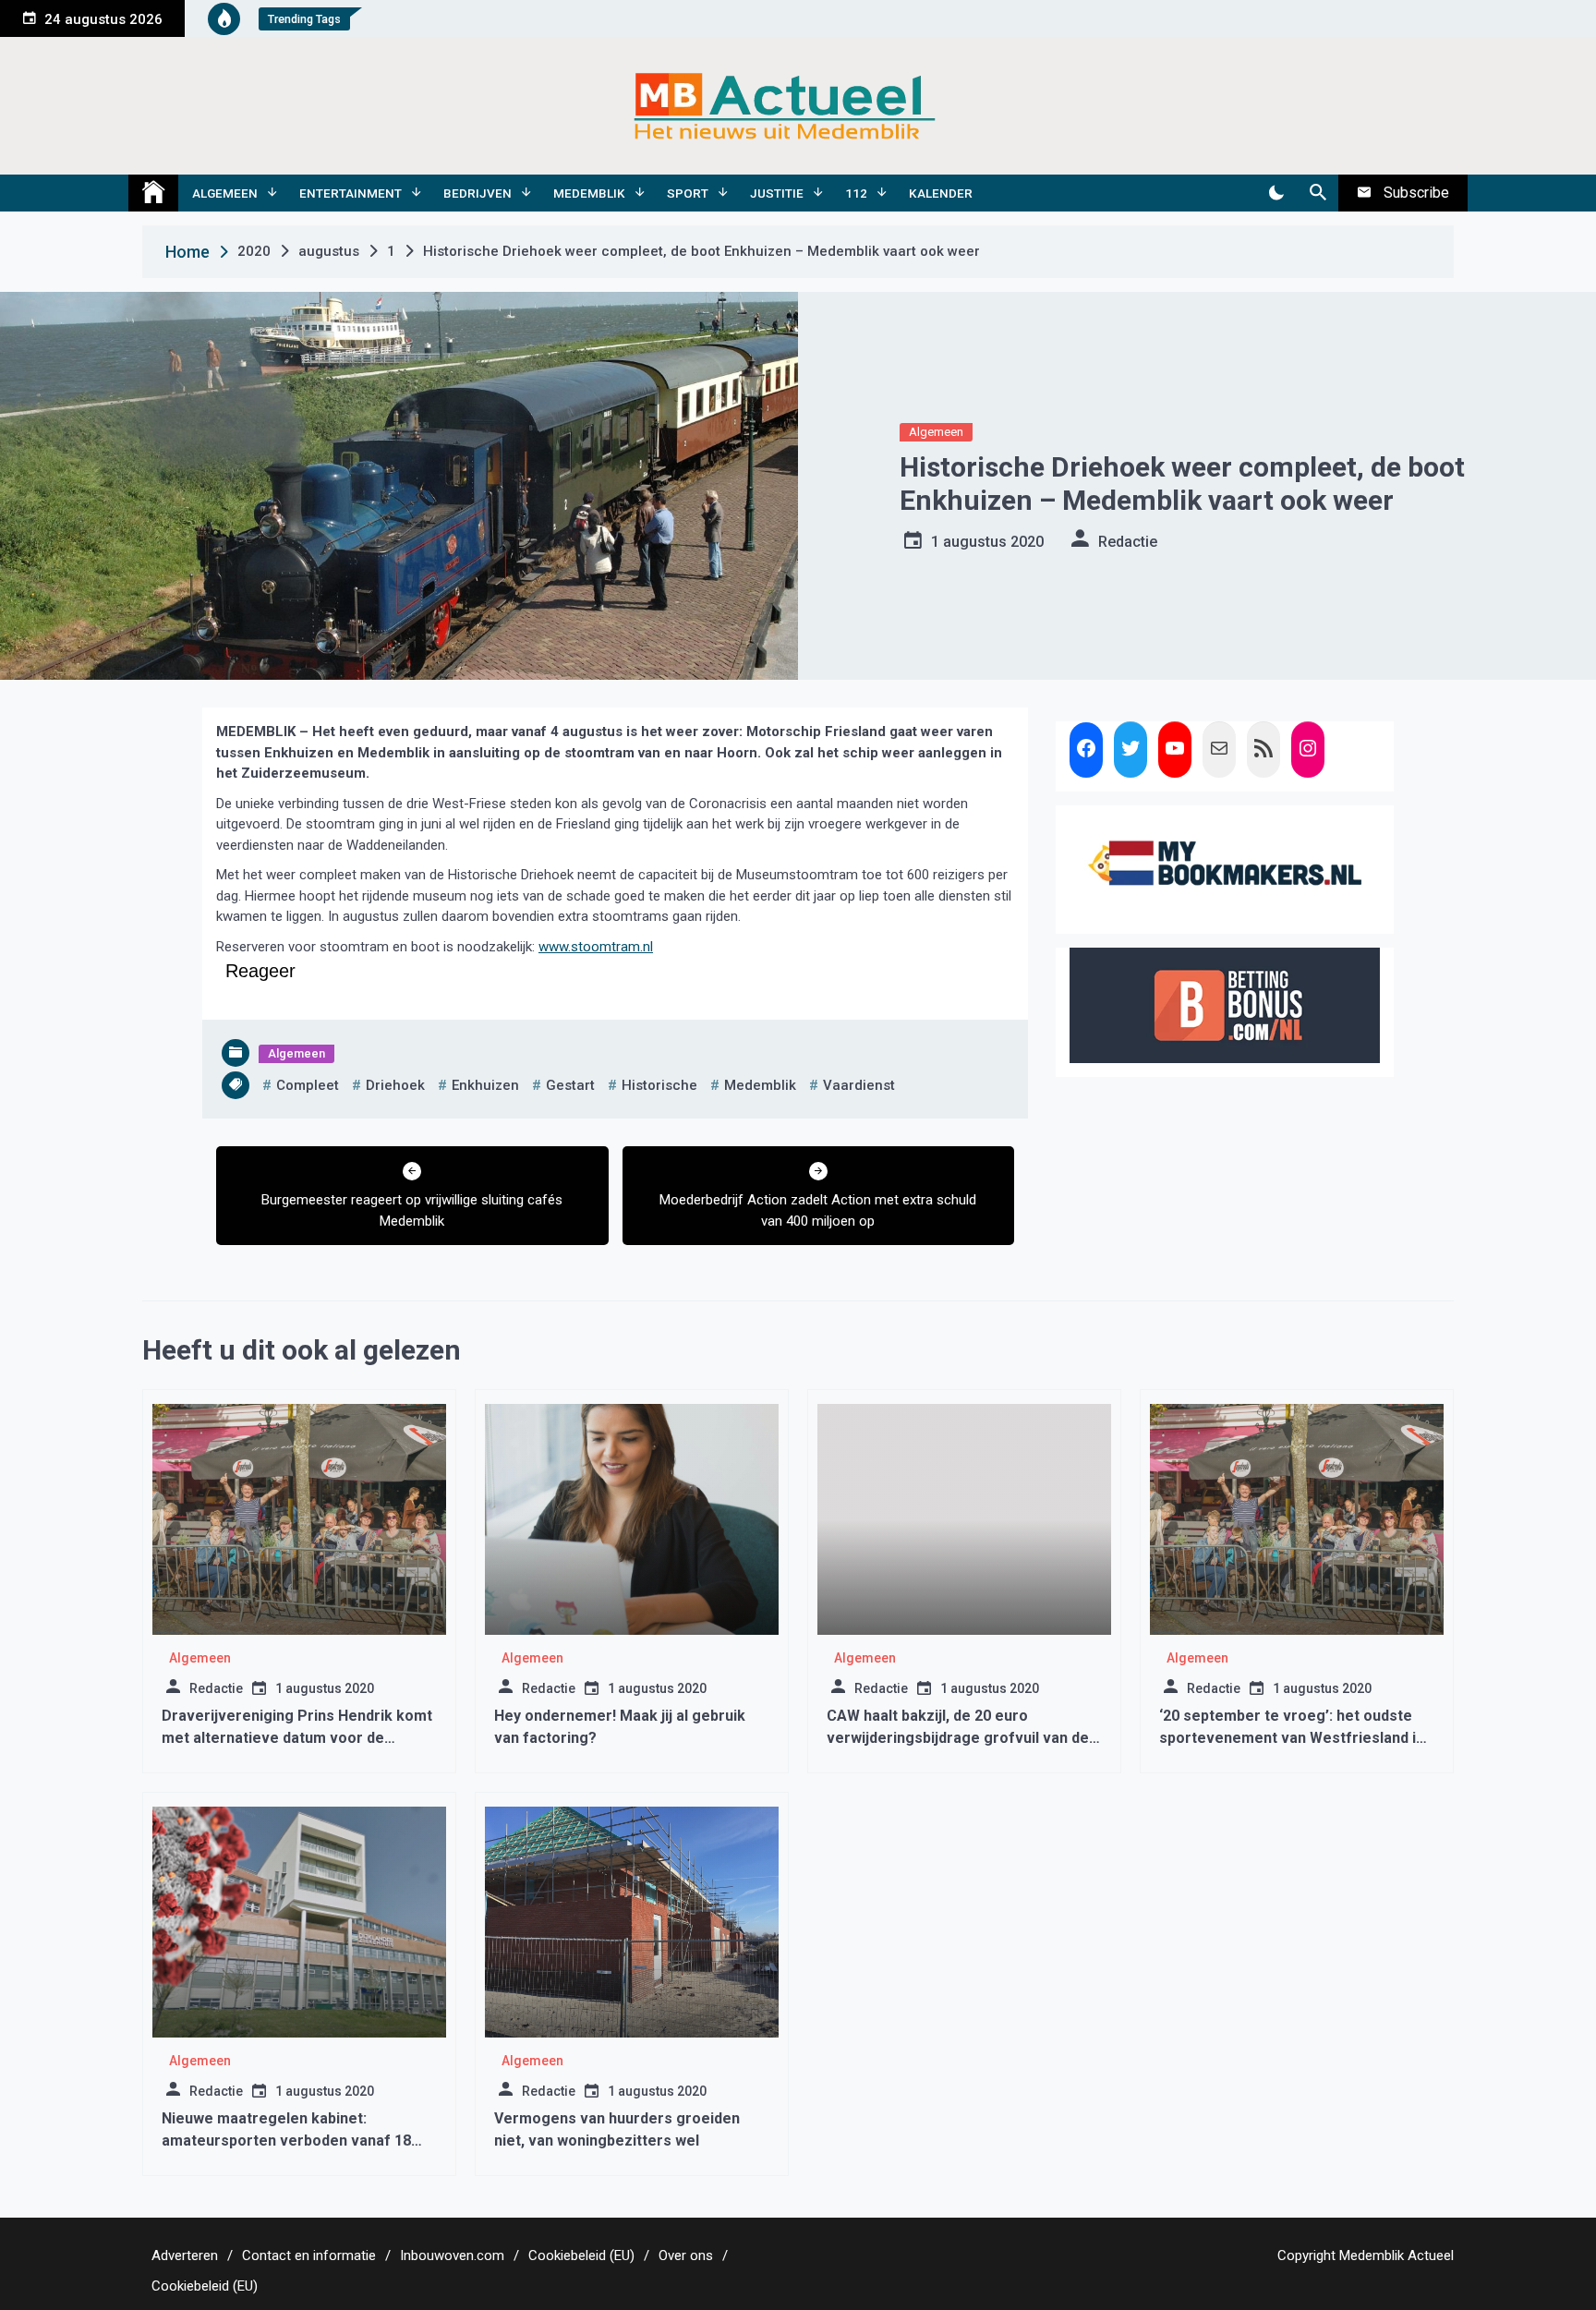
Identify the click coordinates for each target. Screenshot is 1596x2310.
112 (856, 193)
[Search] (1318, 193)
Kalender (941, 193)
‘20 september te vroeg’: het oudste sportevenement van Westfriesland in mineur (1292, 1738)
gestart (570, 1085)
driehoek (395, 1085)
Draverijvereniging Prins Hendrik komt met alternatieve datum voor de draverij (297, 1738)
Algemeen (225, 193)
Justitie (777, 193)
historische (659, 1085)
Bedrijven (478, 193)
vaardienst (859, 1085)
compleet (308, 1085)
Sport (688, 193)
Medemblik (589, 193)
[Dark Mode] (1276, 193)
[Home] (153, 193)
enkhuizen (485, 1085)
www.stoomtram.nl (596, 947)
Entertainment (351, 193)
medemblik (760, 1085)
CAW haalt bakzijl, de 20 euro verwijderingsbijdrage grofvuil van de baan (958, 1738)
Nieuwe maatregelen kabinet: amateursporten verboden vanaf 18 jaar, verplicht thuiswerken (286, 2141)
